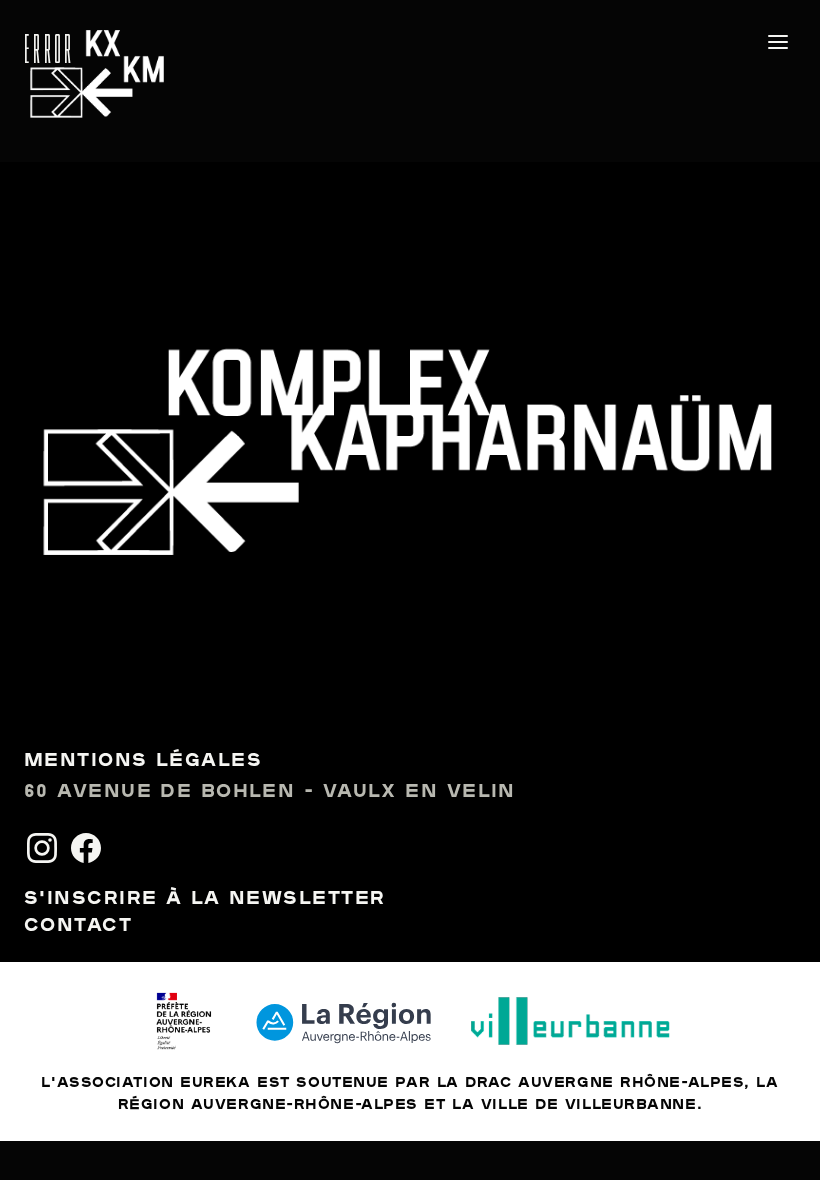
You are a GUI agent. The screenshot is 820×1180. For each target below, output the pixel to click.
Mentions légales (143, 761)
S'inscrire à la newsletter (204, 899)
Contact (78, 926)
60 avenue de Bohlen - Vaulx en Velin (270, 792)
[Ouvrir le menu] (778, 42)
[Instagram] (42, 848)
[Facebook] (86, 848)
